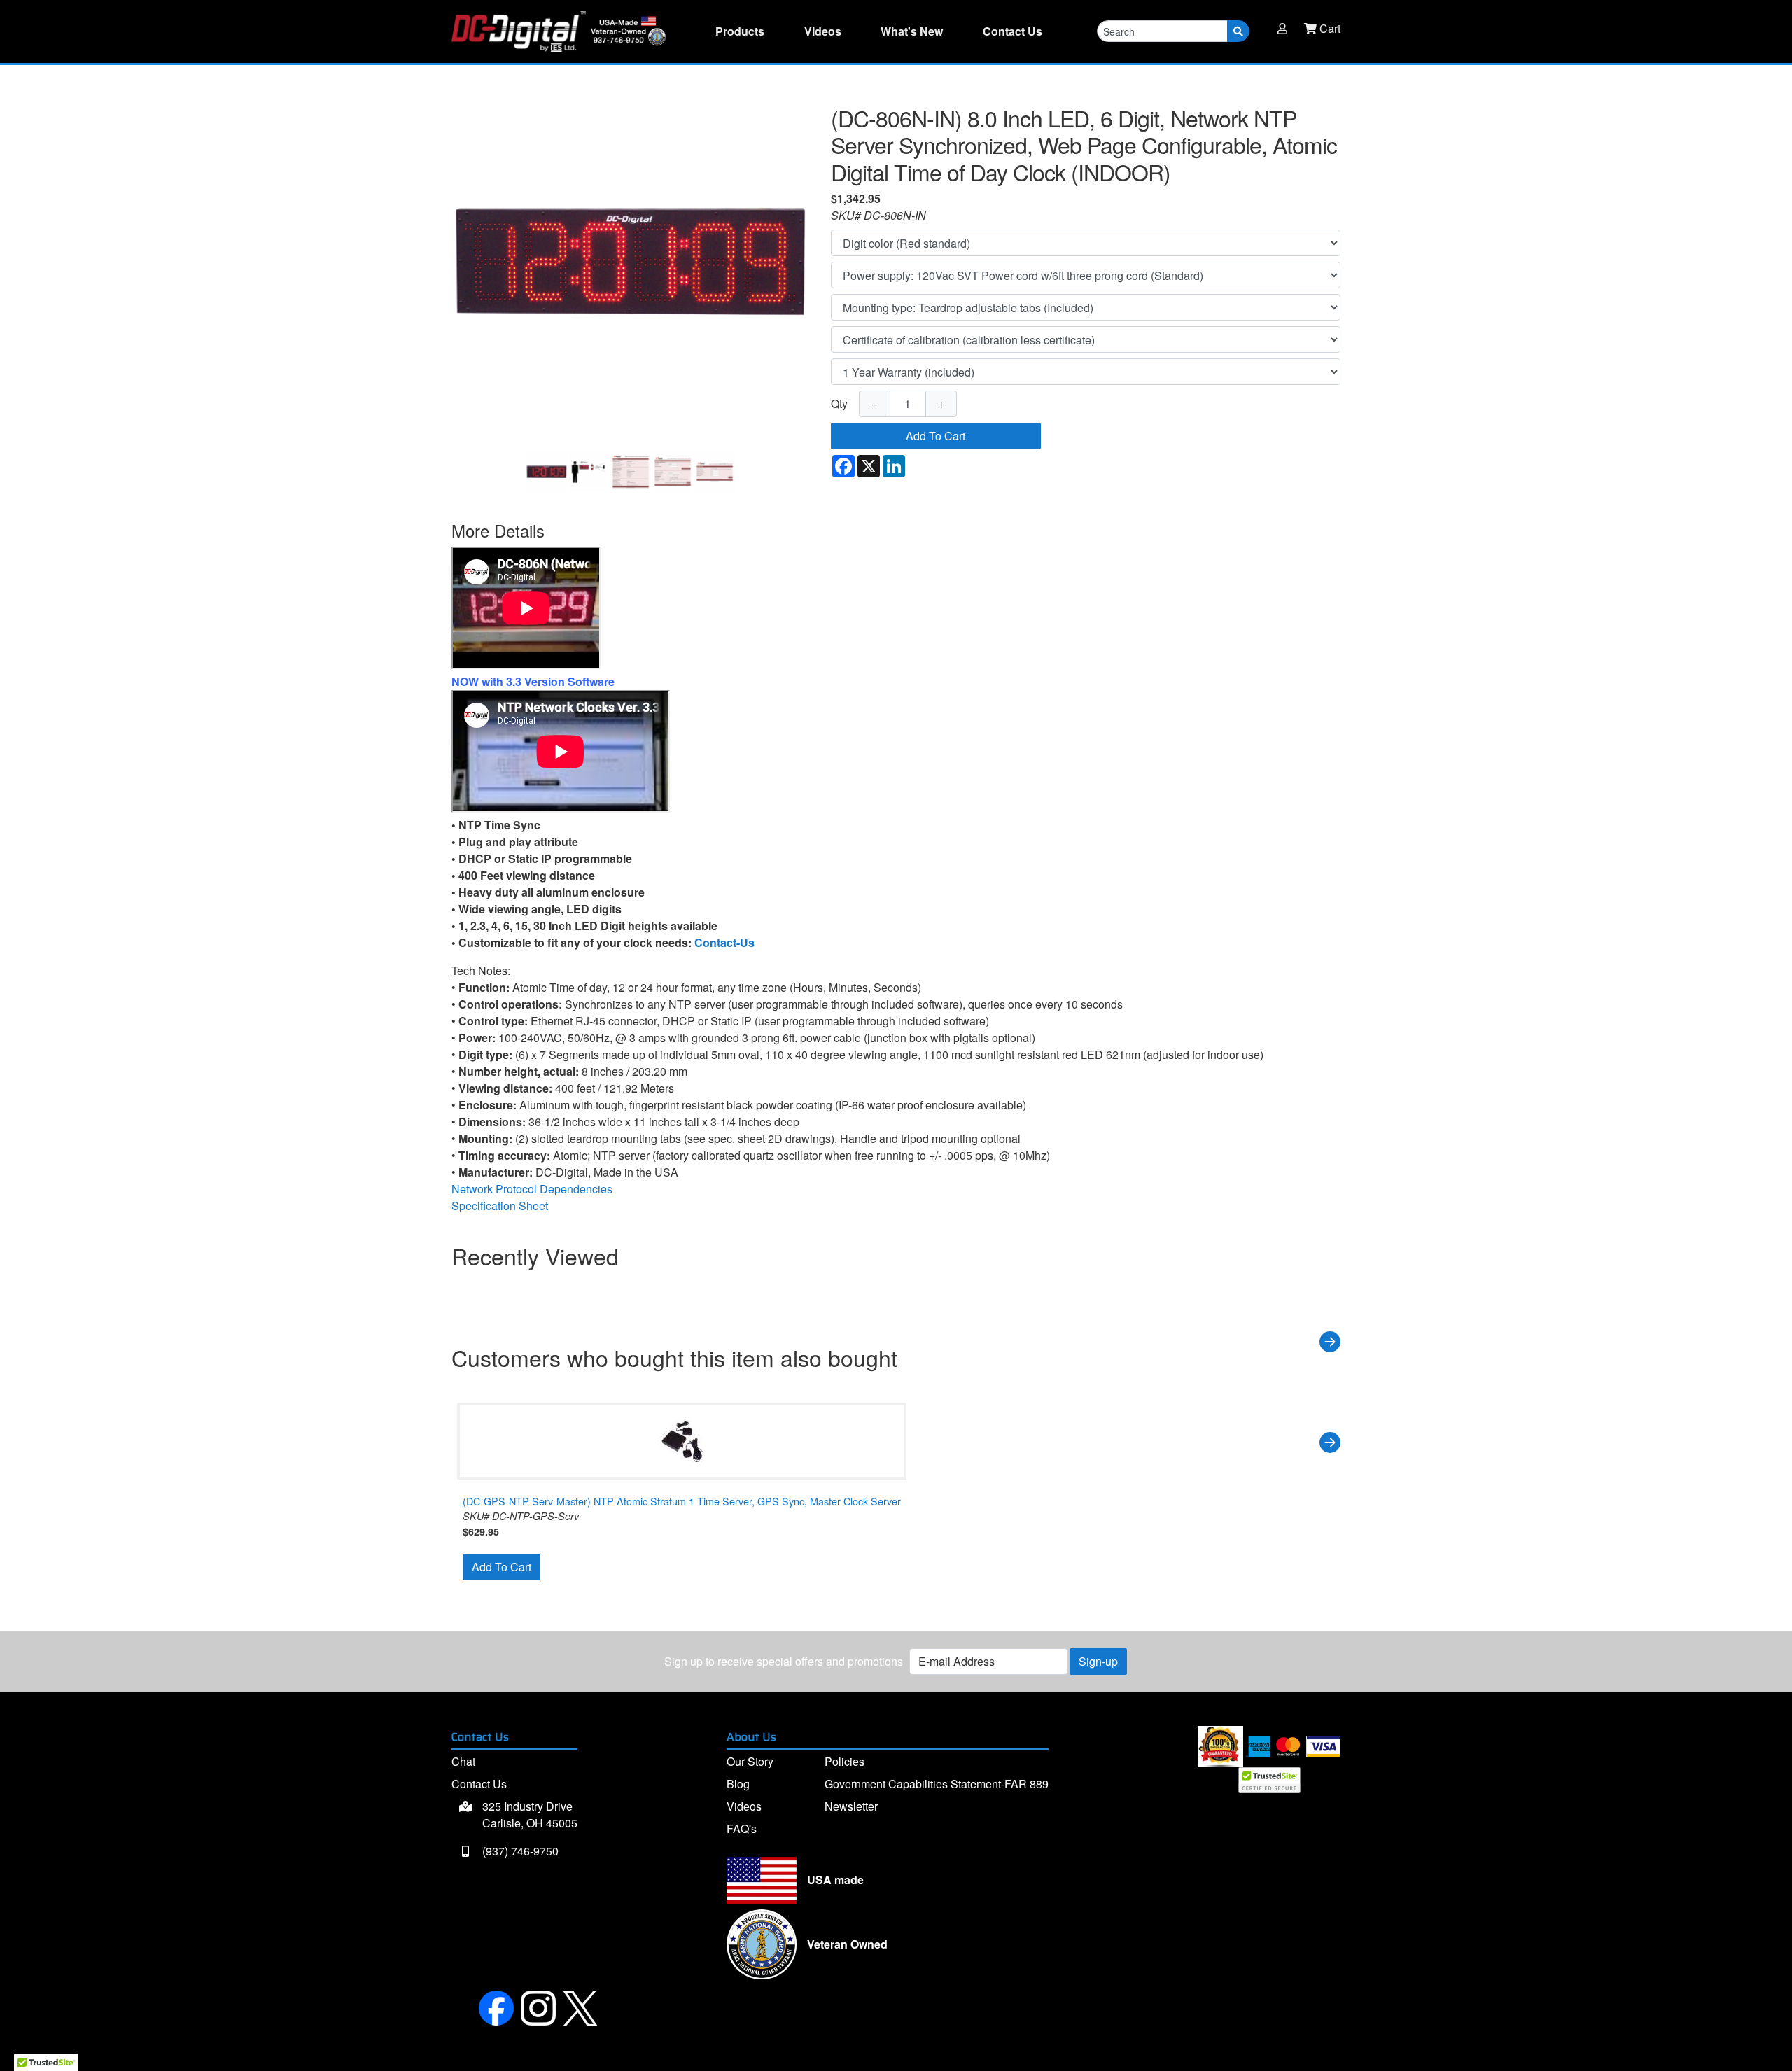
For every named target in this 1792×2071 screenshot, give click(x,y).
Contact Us (479, 1784)
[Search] (1238, 31)
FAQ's (742, 1828)
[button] (1282, 29)
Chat (463, 1761)
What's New (912, 31)
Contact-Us (724, 942)
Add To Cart (936, 436)
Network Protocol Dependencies (532, 1189)
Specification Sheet (500, 1206)
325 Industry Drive (528, 1814)
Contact (1013, 31)
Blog (738, 1784)
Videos (823, 31)
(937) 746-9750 (519, 1851)
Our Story (750, 1761)
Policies (845, 1761)
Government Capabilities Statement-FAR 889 (937, 1784)
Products (740, 31)
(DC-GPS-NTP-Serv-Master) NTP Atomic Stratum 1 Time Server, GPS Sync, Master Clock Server (682, 1501)
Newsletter (851, 1806)
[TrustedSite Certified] (1269, 1780)
